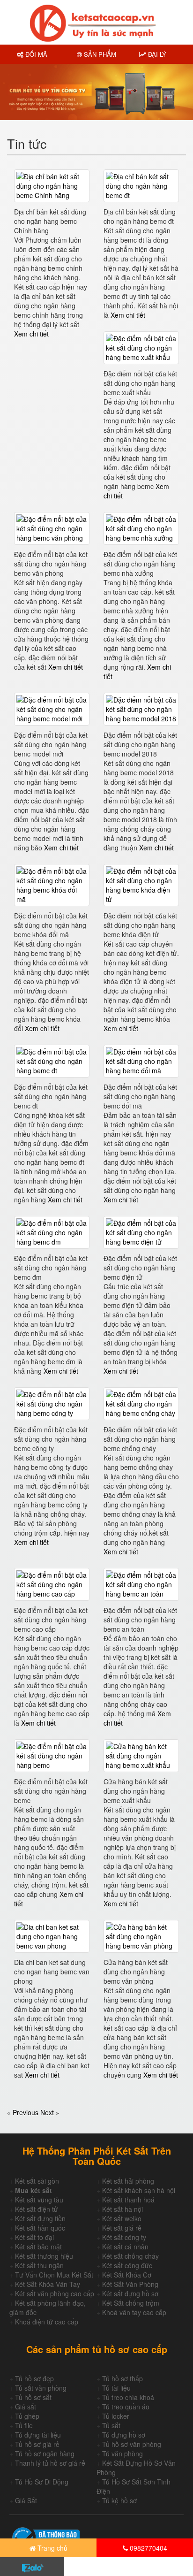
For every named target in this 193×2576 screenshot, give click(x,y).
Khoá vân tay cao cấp (134, 2312)
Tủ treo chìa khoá (128, 2397)
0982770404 (148, 2548)
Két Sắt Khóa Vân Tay (48, 2284)
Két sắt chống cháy (130, 2256)
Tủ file (24, 2425)
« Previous (24, 2112)
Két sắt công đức (127, 2265)
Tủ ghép (27, 2416)
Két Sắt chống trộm (131, 2303)
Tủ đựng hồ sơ (124, 2435)
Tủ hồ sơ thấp (122, 2378)
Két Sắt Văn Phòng (130, 2284)
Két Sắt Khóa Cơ (127, 2275)
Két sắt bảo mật (38, 2247)
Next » (50, 2112)
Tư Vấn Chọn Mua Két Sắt (54, 2275)
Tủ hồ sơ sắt (33, 2397)
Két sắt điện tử (37, 2209)
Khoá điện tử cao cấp (47, 2322)
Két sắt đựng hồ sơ (130, 2293)
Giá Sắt (26, 2500)
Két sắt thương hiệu (44, 2256)
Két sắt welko (122, 2218)
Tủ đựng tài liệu (38, 2435)
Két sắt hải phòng (128, 2181)
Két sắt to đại (34, 2237)
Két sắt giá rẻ (122, 2228)
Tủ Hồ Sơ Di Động (42, 2482)
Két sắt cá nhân (125, 2247)
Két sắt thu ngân (39, 2265)
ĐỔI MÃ (35, 54)
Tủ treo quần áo (126, 2407)
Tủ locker (116, 2416)
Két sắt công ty (124, 2237)
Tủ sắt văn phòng (41, 2388)
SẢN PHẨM (99, 54)
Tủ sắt (111, 2425)
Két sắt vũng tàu (39, 2200)
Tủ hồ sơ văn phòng (132, 2444)
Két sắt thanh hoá (128, 2200)
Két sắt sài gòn (37, 2181)
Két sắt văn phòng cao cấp (55, 2293)
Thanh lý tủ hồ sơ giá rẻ (50, 2463)
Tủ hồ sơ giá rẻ (37, 2444)
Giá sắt (26, 2407)
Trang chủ (52, 2548)
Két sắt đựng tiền (40, 2218)
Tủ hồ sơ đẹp (34, 2378)
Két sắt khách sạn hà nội (139, 2190)
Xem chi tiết (31, 334)
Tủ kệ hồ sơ (119, 2500)
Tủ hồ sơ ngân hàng (45, 2454)
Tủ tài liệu (116, 2388)
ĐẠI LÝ (156, 54)
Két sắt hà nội (122, 2209)
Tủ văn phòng (122, 2454)
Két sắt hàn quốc (40, 2228)
